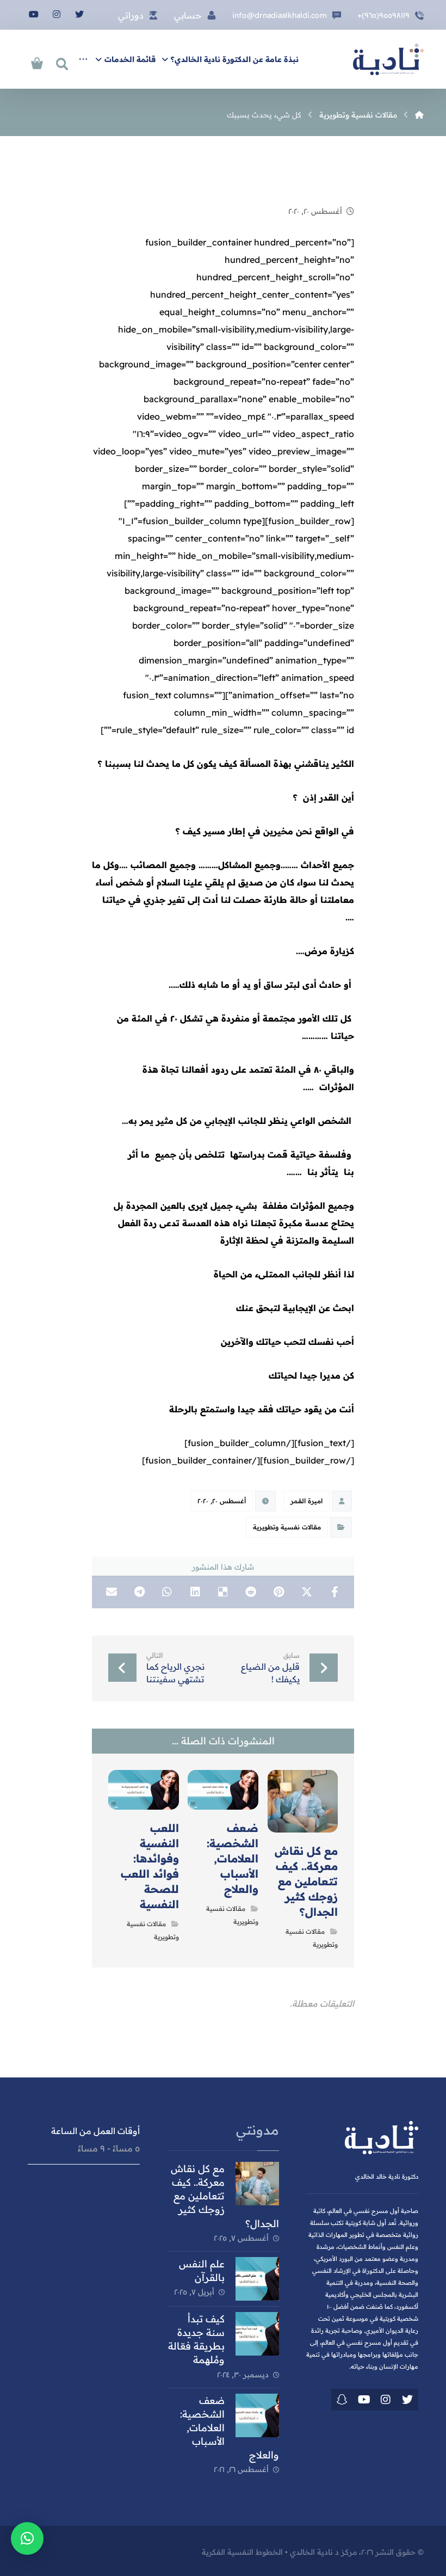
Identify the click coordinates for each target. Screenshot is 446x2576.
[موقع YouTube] (364, 2400)
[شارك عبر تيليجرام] (139, 1592)
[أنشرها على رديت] (251, 1592)
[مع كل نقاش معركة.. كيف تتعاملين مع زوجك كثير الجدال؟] (257, 2184)
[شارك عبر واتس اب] (167, 1592)
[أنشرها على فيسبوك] (335, 1592)
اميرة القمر (306, 1501)
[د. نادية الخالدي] (388, 59)
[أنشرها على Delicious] (223, 1592)
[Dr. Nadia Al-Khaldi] (419, 115)
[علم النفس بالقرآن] (257, 2279)
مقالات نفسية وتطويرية (287, 1527)
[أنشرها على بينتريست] (279, 1592)
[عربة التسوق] (37, 62)
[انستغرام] (57, 14)
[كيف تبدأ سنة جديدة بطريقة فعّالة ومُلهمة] (257, 2334)
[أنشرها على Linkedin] (195, 1592)
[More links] (83, 59)
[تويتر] (79, 14)
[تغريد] (407, 2400)
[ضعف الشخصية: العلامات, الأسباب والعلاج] (257, 2415)
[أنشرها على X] (306, 1592)
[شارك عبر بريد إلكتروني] (111, 1592)
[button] (27, 2538)
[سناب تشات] (342, 2400)
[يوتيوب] (34, 14)
